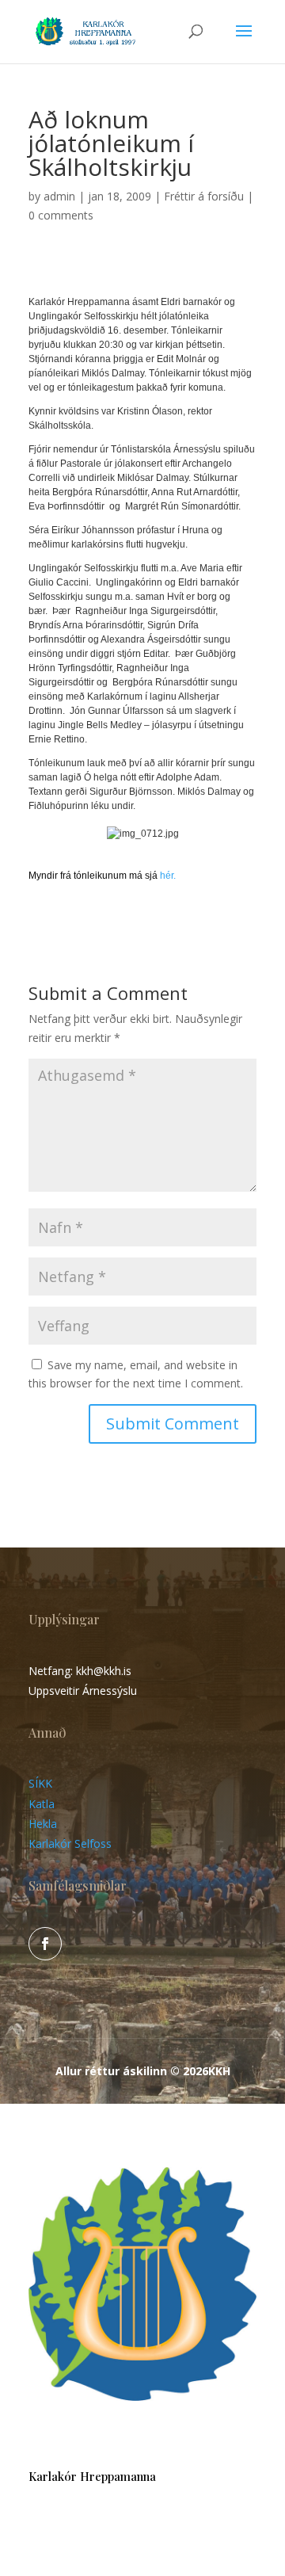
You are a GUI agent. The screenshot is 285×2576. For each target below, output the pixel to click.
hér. (167, 876)
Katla (42, 1804)
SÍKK (40, 1783)
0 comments (61, 215)
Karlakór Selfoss (70, 1843)
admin (59, 196)
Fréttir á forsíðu (204, 196)
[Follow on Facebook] (45, 1944)
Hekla (43, 1824)
